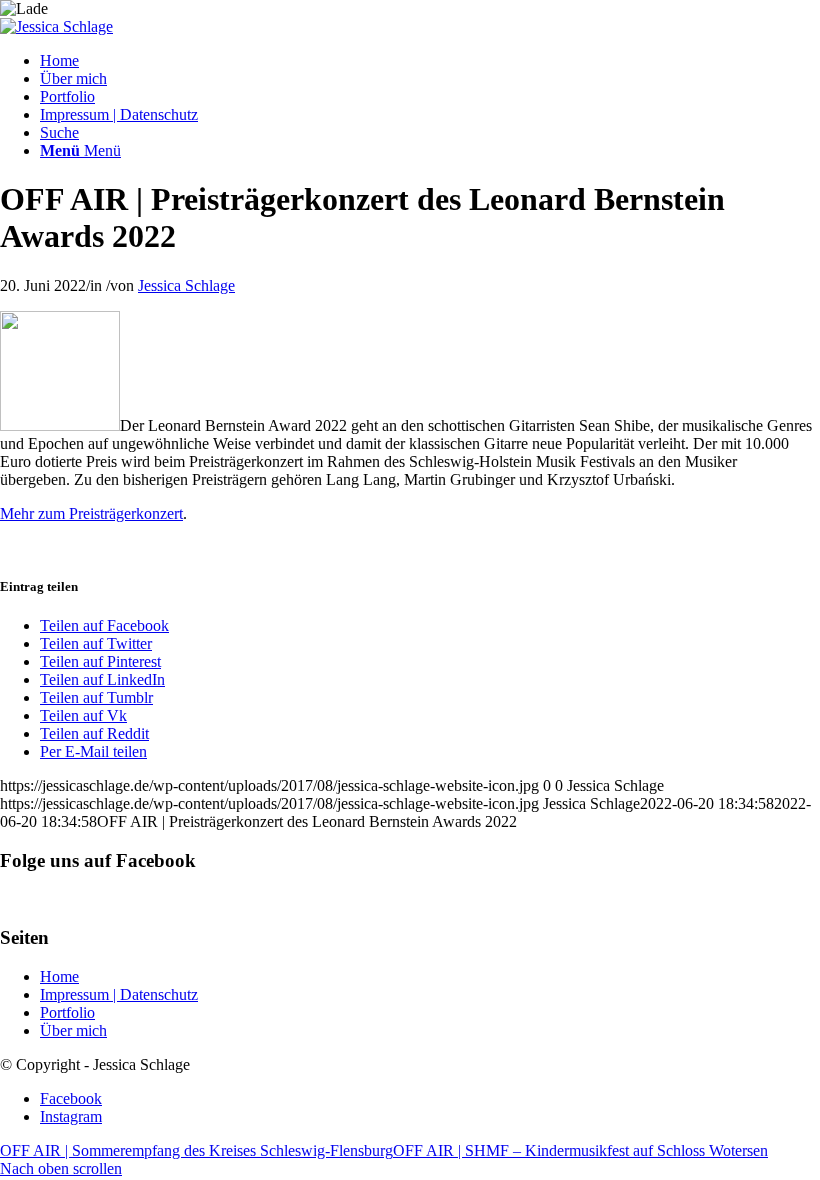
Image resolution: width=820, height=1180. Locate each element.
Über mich (73, 1030)
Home (59, 976)
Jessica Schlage (186, 285)
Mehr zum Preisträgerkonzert (91, 513)
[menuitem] (430, 61)
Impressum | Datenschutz (119, 994)
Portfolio (67, 1012)
